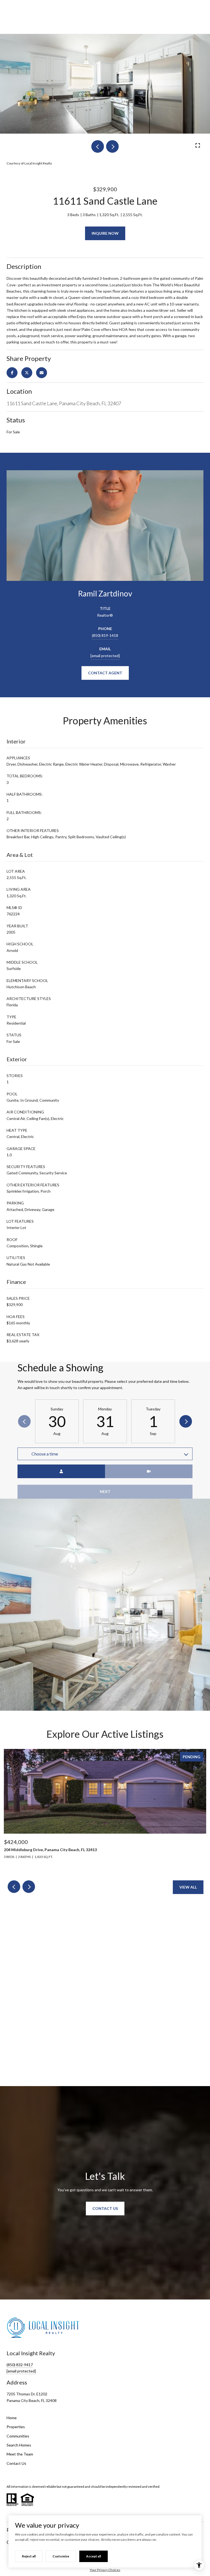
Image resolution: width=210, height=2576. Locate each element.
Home (12, 2418)
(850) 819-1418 (105, 635)
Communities (18, 2436)
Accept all (94, 2556)
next (112, 146)
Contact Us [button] (105, 2208)
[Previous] (24, 1421)
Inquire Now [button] (105, 233)
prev (98, 146)
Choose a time (45, 1454)
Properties (16, 2427)
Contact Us (16, 2463)
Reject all (29, 2556)
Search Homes (19, 2445)
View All (188, 1887)
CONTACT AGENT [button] (105, 673)
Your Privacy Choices (105, 2570)
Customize (61, 2556)
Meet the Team (20, 2454)
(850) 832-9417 (20, 2365)
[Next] (186, 1421)
